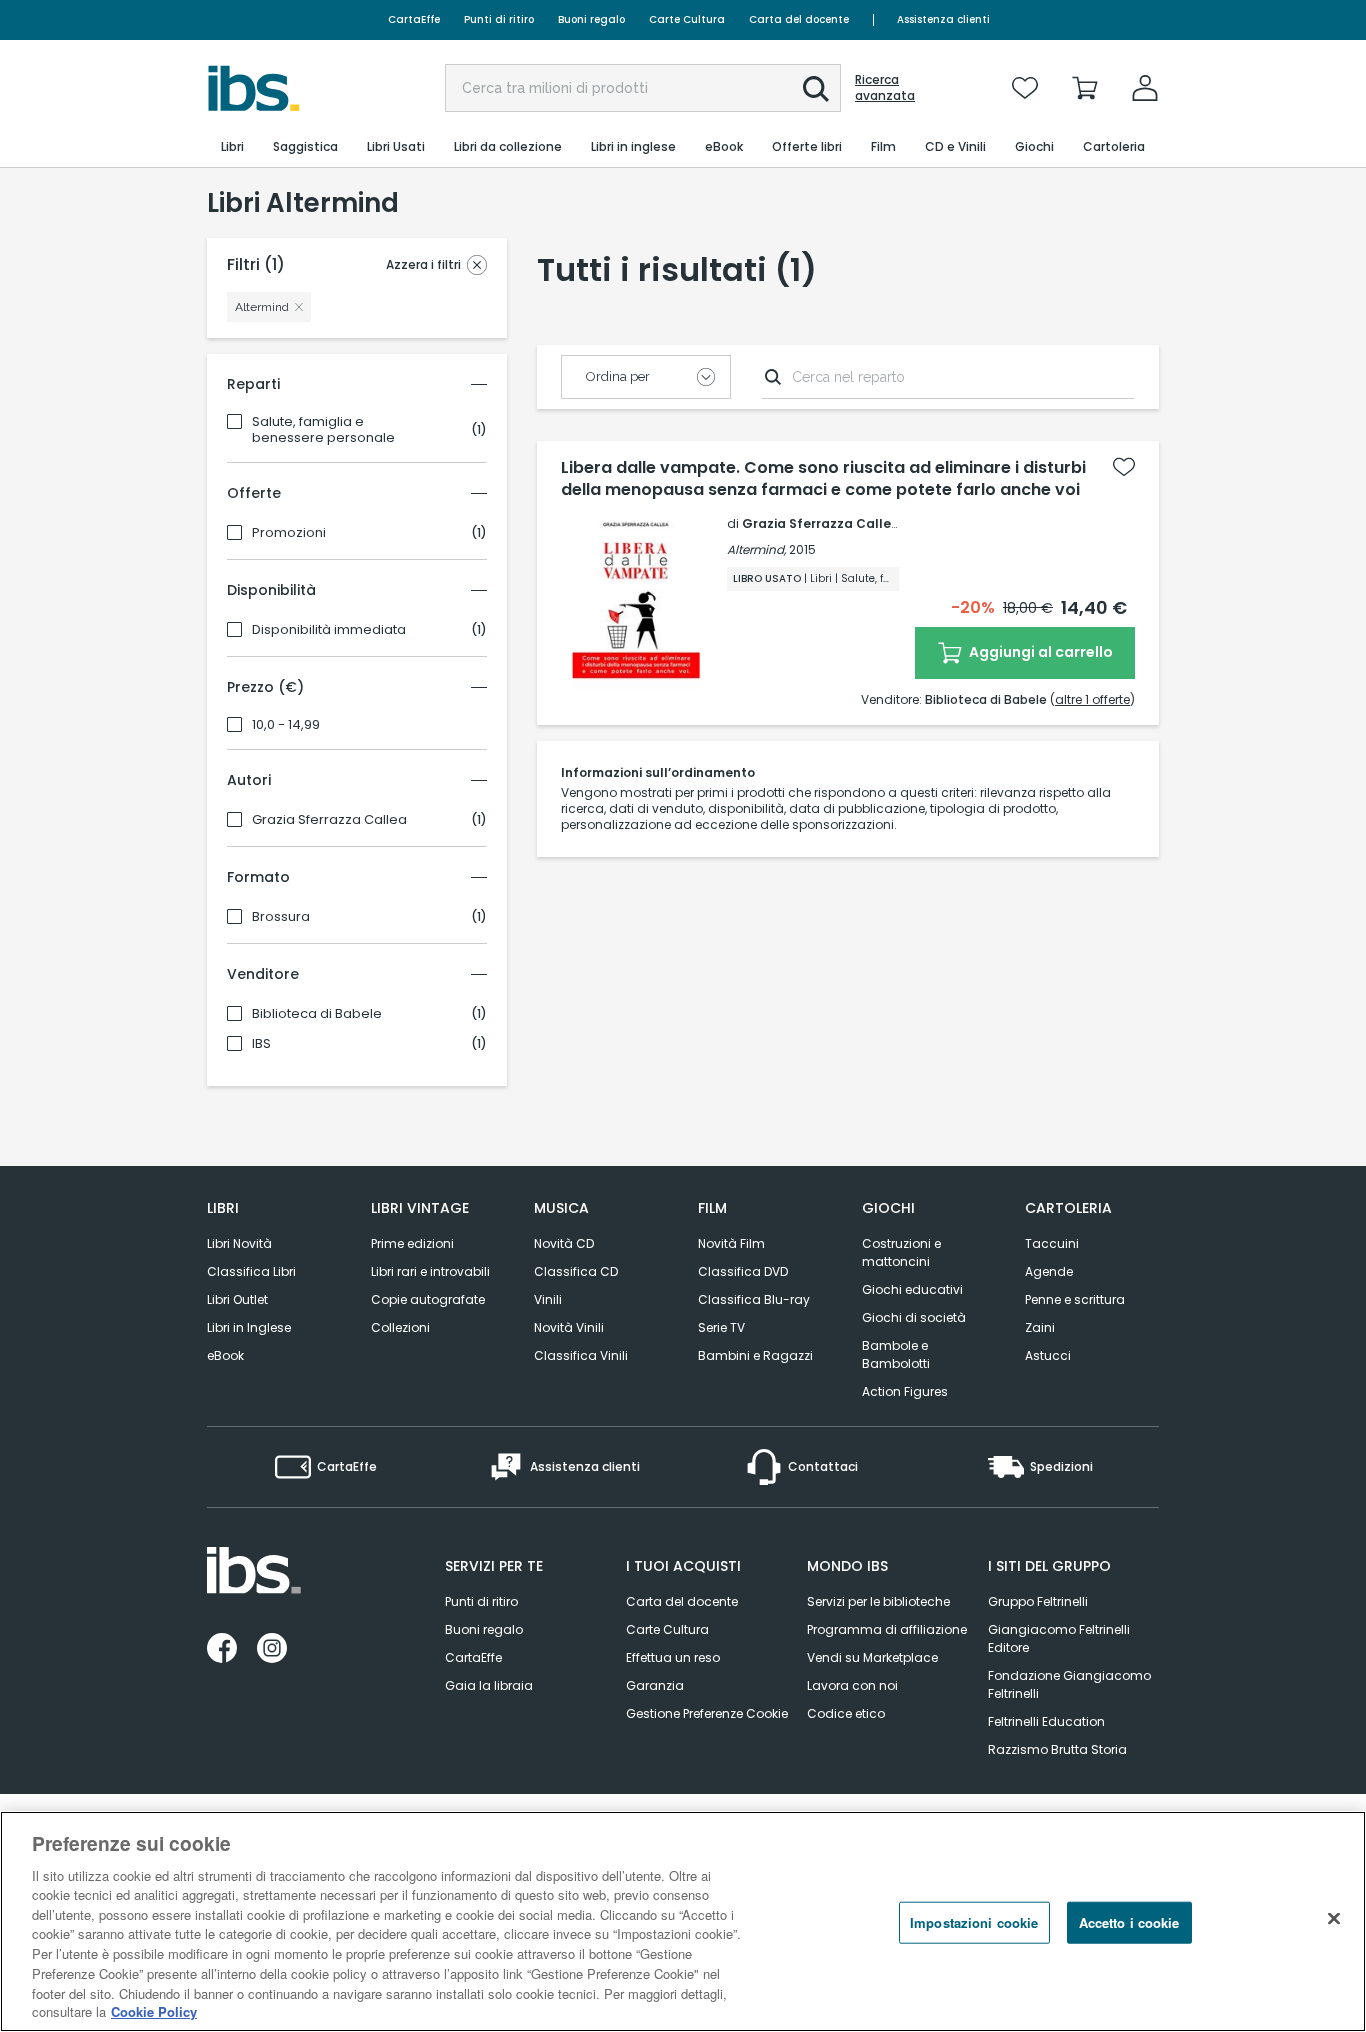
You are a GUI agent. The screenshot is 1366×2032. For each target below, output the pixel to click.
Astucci (1048, 1355)
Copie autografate (428, 1299)
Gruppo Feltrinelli (1038, 1601)
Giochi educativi (912, 1289)
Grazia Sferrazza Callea (329, 820)
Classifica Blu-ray (754, 1299)
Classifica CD (576, 1271)
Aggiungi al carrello (1039, 652)
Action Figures (905, 1391)
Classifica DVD (743, 1271)
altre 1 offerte (1092, 699)
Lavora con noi (852, 1685)
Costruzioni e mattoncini (901, 1252)
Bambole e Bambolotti (896, 1354)
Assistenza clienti (943, 19)
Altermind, (756, 549)
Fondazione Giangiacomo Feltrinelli (1069, 1684)
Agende (1049, 1271)
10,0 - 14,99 (286, 725)
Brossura (281, 917)
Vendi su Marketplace (872, 1657)
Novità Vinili (569, 1327)
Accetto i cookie (1129, 1922)
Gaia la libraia (489, 1685)
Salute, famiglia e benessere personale (323, 430)
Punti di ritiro (499, 19)
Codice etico (846, 1713)
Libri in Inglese (249, 1327)
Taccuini (1052, 1243)
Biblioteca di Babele (317, 1014)
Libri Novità (239, 1243)
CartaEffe (414, 19)
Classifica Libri (251, 1271)
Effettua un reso (673, 1657)
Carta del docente (799, 19)
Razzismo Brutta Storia (1057, 1749)
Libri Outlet (237, 1299)
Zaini (1040, 1327)
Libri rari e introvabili (430, 1271)
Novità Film (731, 1243)
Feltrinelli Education (1046, 1721)
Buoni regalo (591, 19)
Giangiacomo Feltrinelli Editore (1059, 1638)
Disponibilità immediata (329, 630)
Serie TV (721, 1327)
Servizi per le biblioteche (878, 1601)
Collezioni (400, 1327)
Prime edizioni (412, 1243)
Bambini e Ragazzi (755, 1355)
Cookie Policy (154, 2011)
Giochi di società (914, 1317)
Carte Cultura (687, 19)
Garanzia (655, 1685)
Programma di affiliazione (887, 1629)
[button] (816, 89)
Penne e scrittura (1075, 1299)
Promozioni (289, 533)
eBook (225, 1355)
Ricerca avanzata (885, 88)
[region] (683, 1921)
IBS (261, 1044)
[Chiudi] (1334, 1919)
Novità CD (564, 1243)
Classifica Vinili (581, 1355)
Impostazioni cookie (974, 1922)
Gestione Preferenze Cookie (707, 1713)
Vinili (548, 1299)
